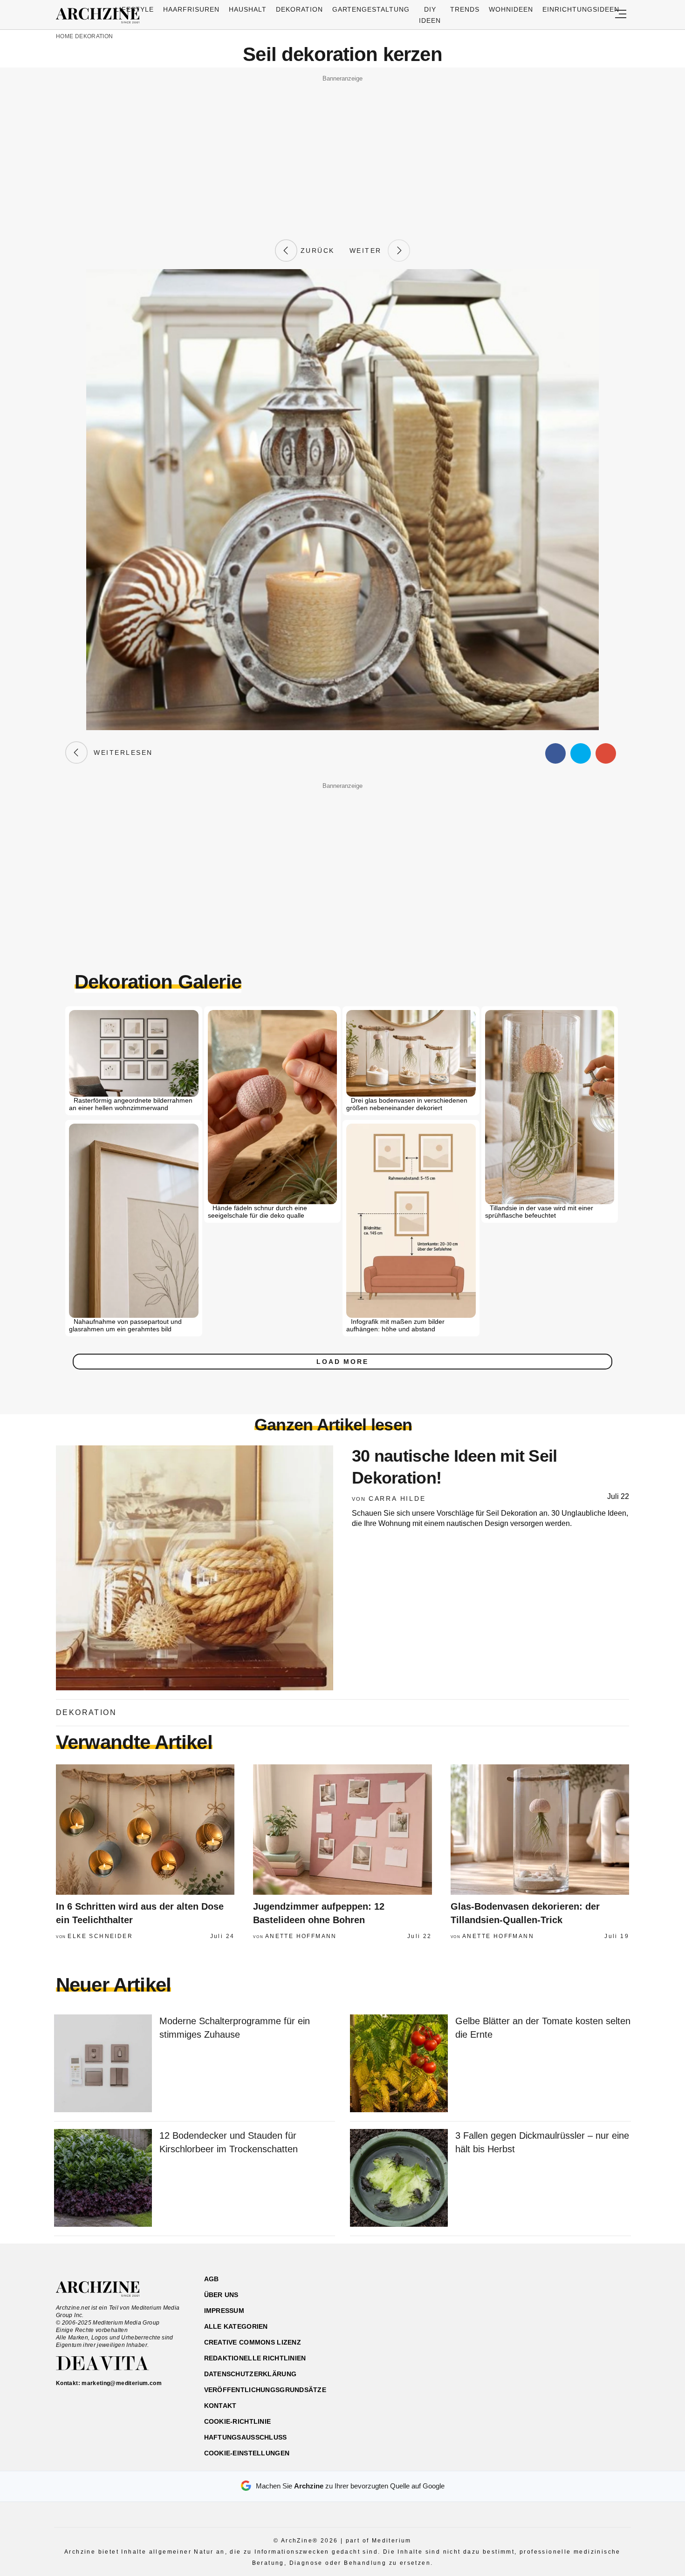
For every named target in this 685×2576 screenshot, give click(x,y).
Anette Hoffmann (301, 1936)
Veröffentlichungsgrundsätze (265, 2390)
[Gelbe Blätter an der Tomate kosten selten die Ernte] (399, 2064)
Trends (465, 9)
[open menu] (621, 15)
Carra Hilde (397, 1498)
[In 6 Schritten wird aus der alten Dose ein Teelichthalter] (145, 1830)
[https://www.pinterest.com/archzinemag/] (565, 2323)
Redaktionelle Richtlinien (255, 2358)
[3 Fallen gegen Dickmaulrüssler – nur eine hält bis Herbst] (399, 2179)
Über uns (221, 2295)
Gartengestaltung (371, 9)
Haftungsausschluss (246, 2437)
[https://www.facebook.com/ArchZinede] (532, 2323)
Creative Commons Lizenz (253, 2342)
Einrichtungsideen (581, 9)
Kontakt (220, 2406)
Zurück (316, 251)
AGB (212, 2279)
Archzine (101, 16)
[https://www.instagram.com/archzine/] (548, 2323)
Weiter (369, 251)
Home (65, 36)
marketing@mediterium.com (122, 2383)
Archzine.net (106, 2289)
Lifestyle (134, 9)
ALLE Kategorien (236, 2326)
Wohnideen (511, 9)
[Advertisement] (342, 150)
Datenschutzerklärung (250, 2374)
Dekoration (299, 9)
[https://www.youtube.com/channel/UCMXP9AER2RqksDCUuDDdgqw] (581, 2323)
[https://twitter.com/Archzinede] (597, 2323)
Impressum (224, 2311)
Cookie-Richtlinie (238, 2421)
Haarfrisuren (191, 9)
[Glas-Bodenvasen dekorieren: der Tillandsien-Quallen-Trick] (540, 1830)
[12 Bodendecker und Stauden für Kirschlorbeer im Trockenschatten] (103, 2179)
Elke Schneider (100, 1936)
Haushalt (248, 9)
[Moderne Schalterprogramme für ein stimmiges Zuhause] (103, 2064)
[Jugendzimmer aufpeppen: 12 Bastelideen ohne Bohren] (342, 1830)
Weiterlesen (120, 752)
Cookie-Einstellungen (247, 2453)
